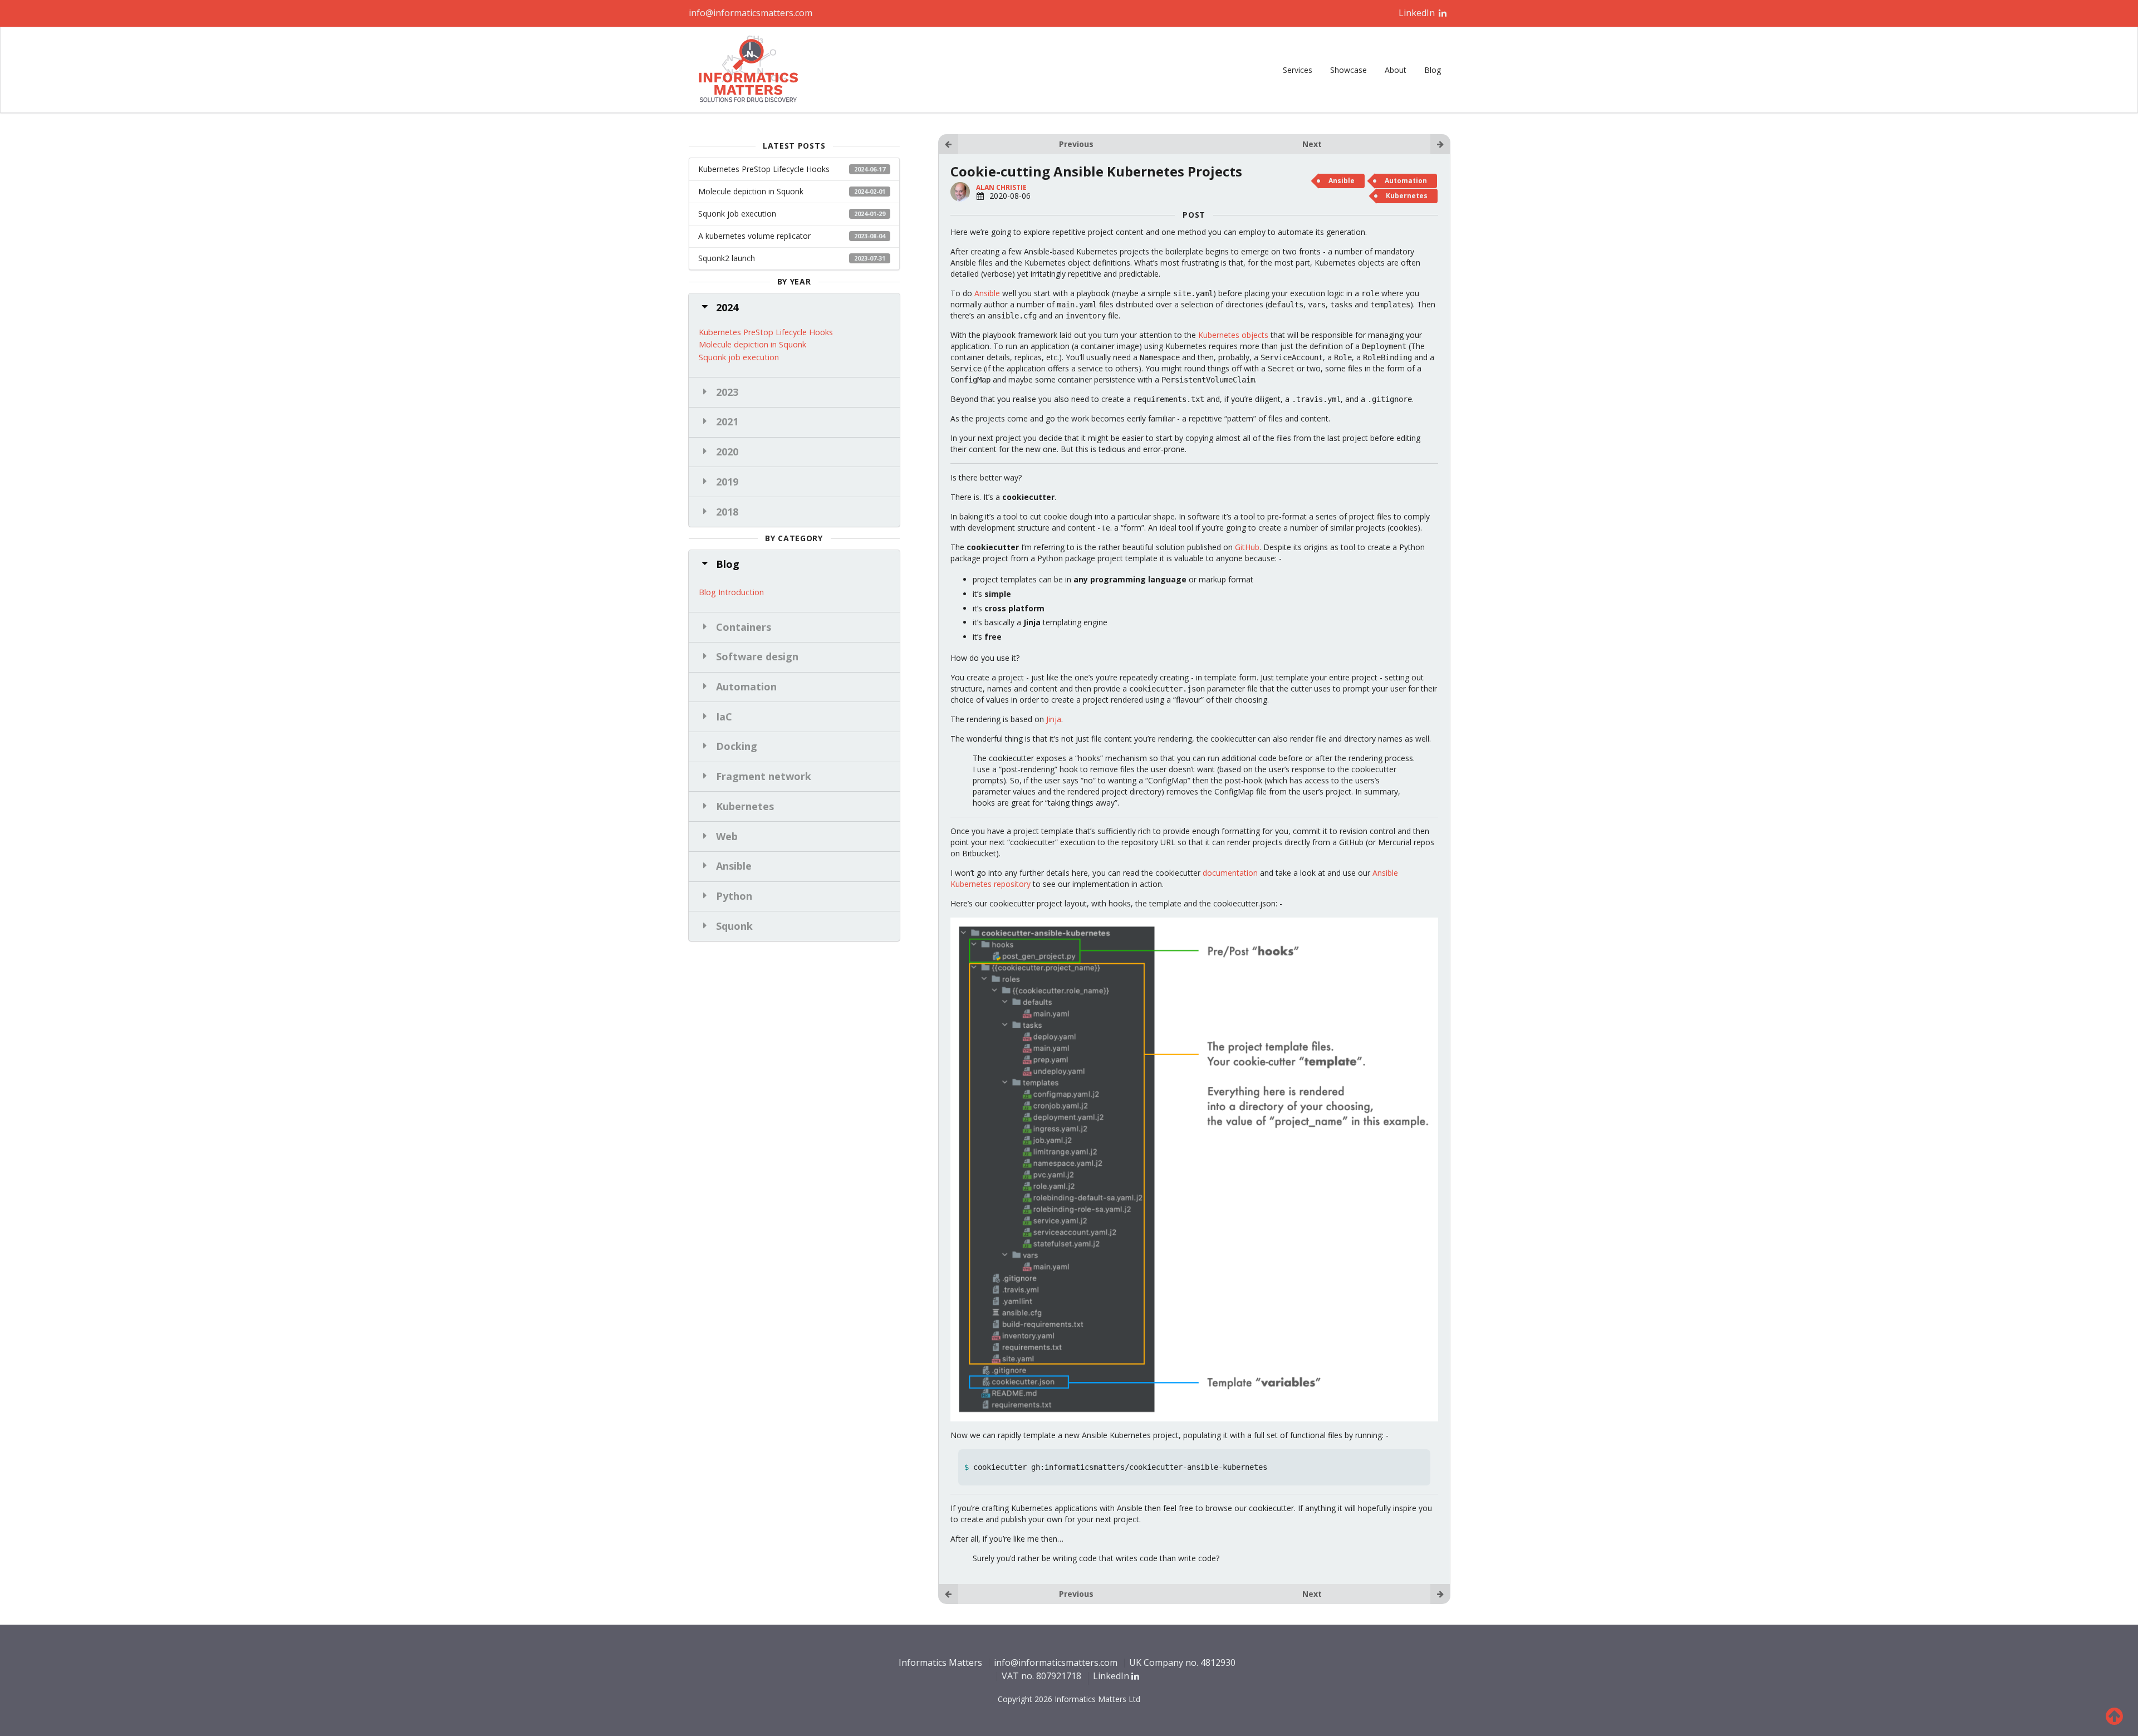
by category (794, 538)
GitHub (1247, 547)
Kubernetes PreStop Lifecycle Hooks (792, 169)
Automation (1406, 181)
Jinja (1054, 719)
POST (1194, 215)
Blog (1433, 70)
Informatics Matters (940, 1663)
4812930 (1218, 1663)
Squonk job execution (792, 214)
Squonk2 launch (792, 258)
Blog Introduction (731, 592)
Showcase (1348, 70)
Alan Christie (1001, 187)
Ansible (1342, 181)
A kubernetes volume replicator (792, 236)
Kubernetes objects (1233, 335)
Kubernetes (1407, 196)
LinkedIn (1418, 13)
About (1396, 70)
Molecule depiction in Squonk (792, 191)
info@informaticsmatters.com (751, 13)
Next (1312, 144)
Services (1298, 70)
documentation (1230, 873)
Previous (1076, 144)
